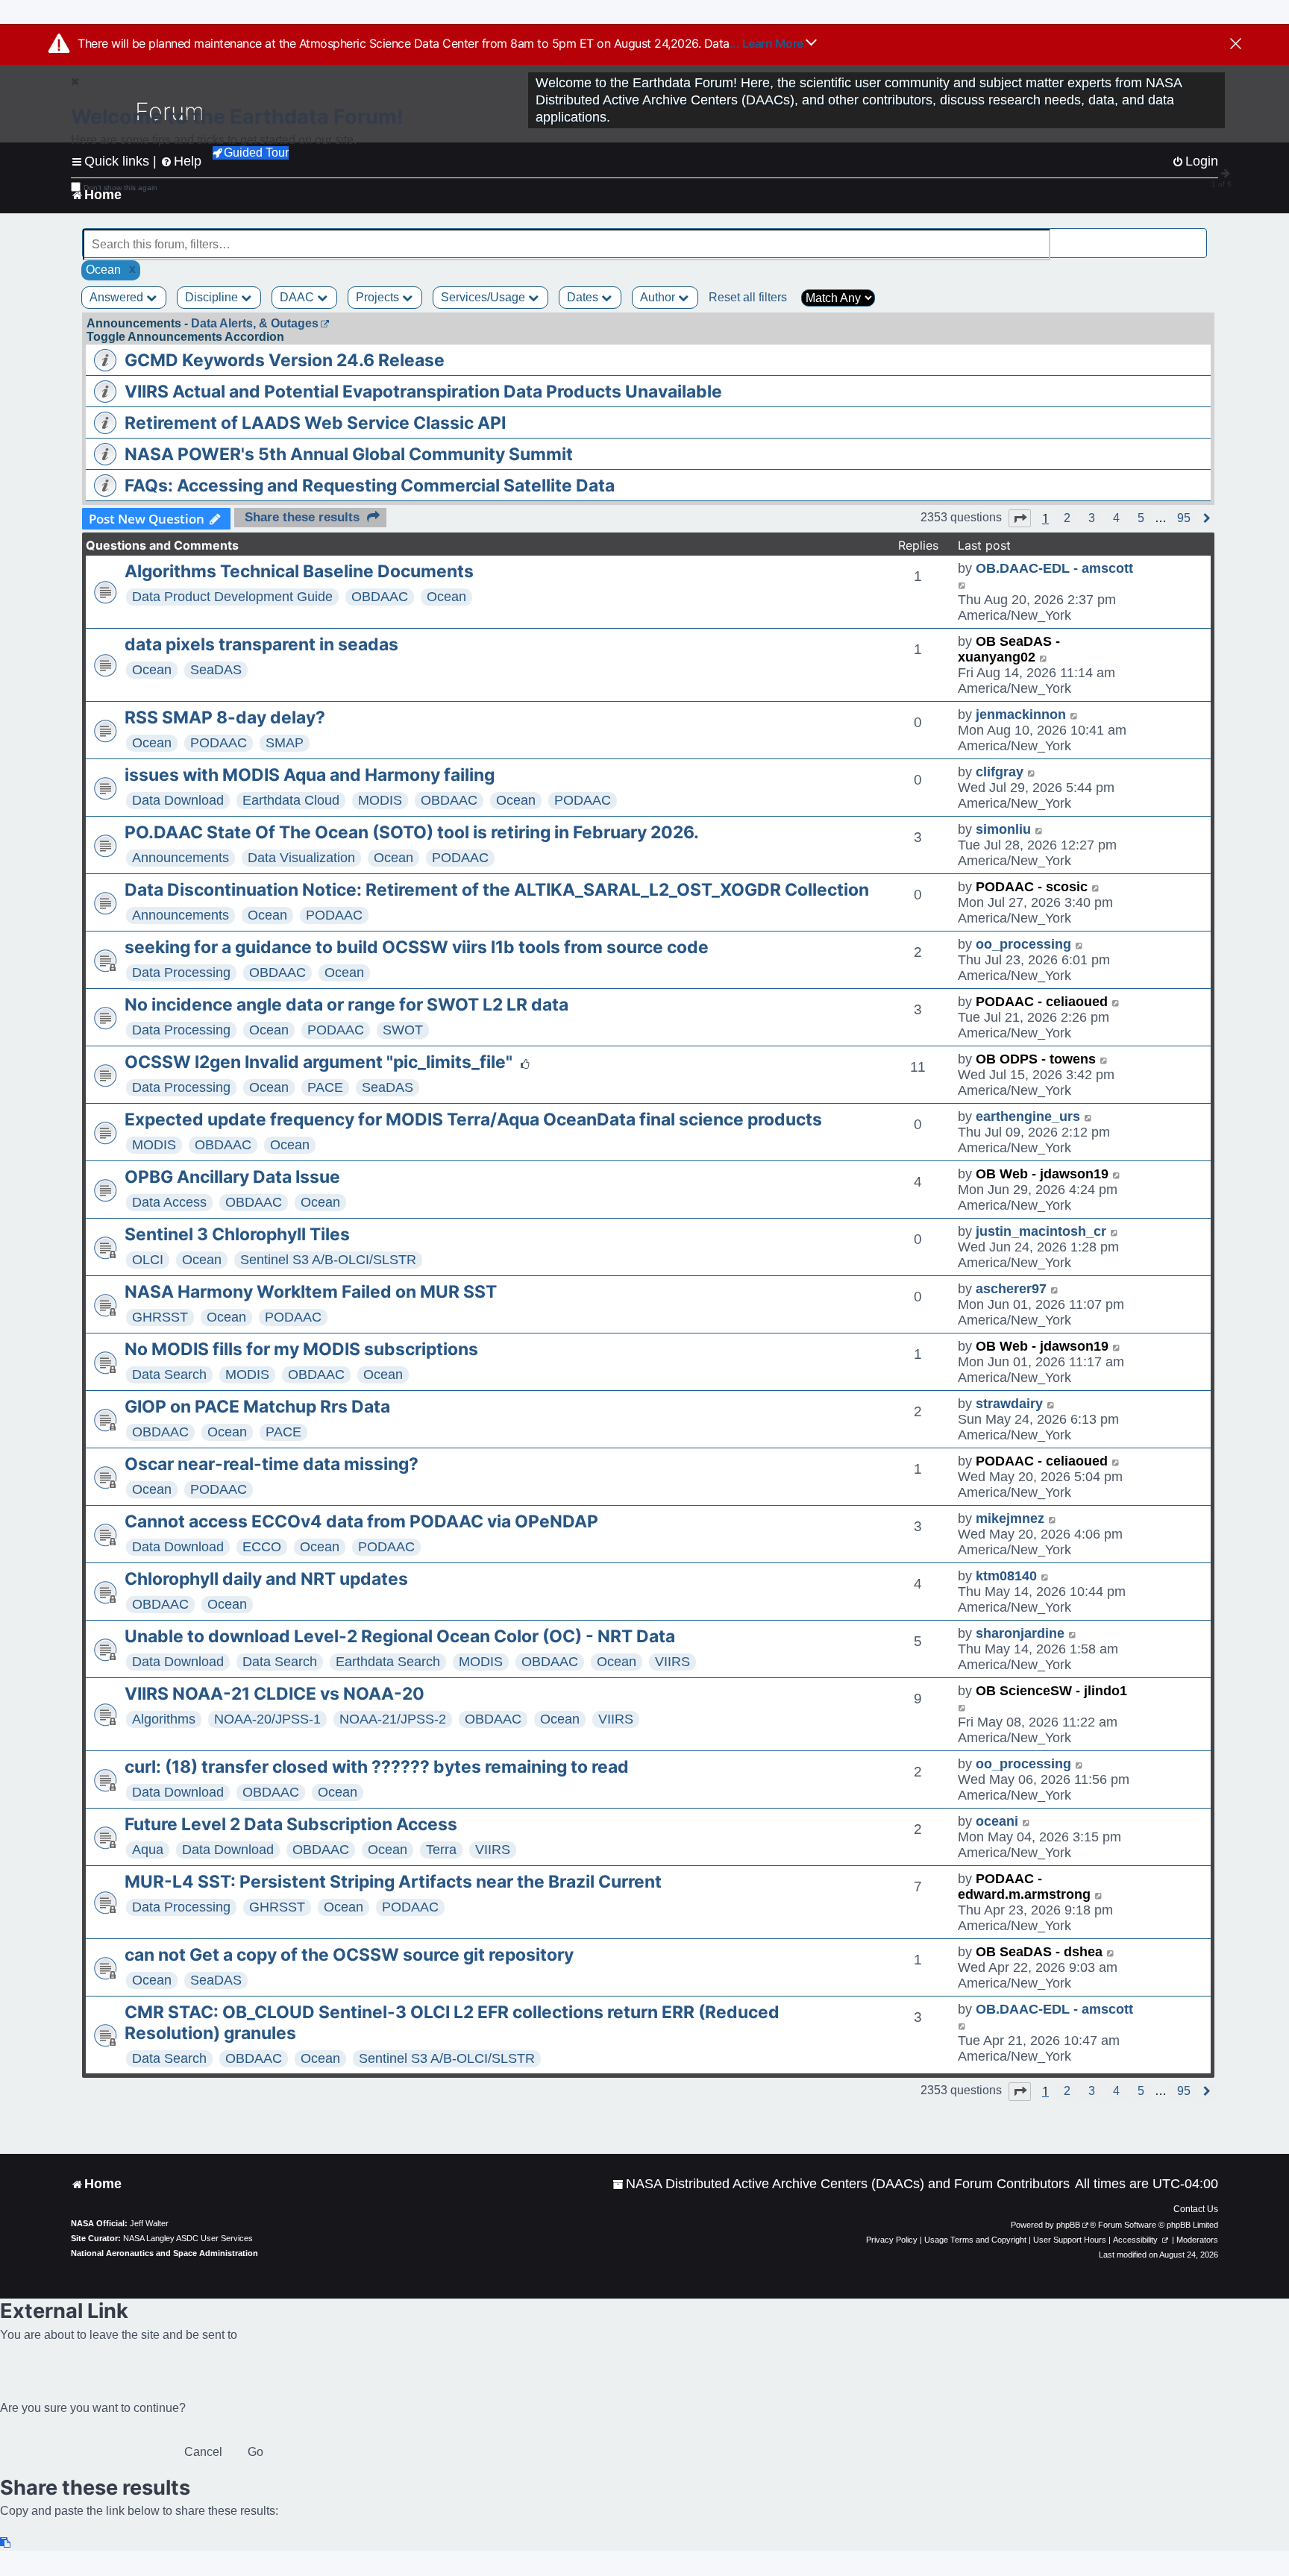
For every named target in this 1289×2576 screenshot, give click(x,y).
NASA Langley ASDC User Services (188, 2238)
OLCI (148, 1260)
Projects (379, 297)
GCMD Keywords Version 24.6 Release (285, 360)
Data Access (169, 1202)
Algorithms (164, 1719)
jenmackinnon (1021, 714)
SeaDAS (216, 670)
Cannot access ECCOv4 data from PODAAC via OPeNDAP (361, 1521)
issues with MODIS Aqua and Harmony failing (310, 775)
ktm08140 (1006, 1576)
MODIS (380, 800)
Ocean (446, 597)
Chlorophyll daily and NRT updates (266, 1579)
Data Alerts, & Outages (255, 323)
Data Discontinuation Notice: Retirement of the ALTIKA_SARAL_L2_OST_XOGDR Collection (497, 890)
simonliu (1003, 829)
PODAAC (219, 743)
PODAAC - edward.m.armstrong (1024, 1887)
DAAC (298, 297)
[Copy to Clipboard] (6, 2543)
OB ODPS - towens (1036, 1059)
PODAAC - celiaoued (1042, 1002)
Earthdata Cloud (291, 800)
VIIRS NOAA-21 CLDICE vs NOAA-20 (275, 1694)
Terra (441, 1850)
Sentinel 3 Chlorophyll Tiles (237, 1234)
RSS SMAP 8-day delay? (225, 717)
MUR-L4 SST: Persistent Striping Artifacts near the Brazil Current (393, 1882)
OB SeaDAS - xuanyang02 (1009, 649)
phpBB (1068, 2225)
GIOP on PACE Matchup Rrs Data (257, 1407)
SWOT (403, 1030)
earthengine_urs (1028, 1116)
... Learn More (768, 43)
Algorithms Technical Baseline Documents (299, 571)
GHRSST (160, 1317)
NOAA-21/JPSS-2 (393, 1719)
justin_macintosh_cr (1041, 1231)
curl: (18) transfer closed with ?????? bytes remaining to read (377, 1767)
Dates (584, 297)
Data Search (169, 1375)
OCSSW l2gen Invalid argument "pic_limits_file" (319, 1062)
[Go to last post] (963, 584)
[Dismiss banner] (1236, 45)
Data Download (178, 800)
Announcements (181, 858)
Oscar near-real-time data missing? (272, 1464)
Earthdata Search (388, 1662)
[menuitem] (841, 2184)
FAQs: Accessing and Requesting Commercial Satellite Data (370, 486)
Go (255, 2452)
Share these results (302, 517)
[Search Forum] (1197, 236)
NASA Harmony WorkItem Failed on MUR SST (311, 1292)
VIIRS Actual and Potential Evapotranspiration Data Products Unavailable (423, 392)
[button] (1020, 518)
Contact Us (1196, 2209)
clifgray (1000, 772)
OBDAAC (380, 597)
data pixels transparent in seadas (261, 644)
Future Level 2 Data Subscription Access (291, 1824)
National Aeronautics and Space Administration (164, 2253)
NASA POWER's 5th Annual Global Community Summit (349, 454)
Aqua (148, 1850)
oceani (997, 1821)
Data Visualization (301, 858)
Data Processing (181, 973)
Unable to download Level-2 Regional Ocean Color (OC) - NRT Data (400, 1636)
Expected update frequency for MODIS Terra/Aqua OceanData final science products (473, 1119)
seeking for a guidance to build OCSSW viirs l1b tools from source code (417, 947)
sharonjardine (1020, 1633)
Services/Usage (484, 297)
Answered (118, 297)
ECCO (262, 1547)
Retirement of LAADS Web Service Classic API (315, 423)
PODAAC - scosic (1032, 887)
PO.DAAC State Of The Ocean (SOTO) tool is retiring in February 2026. (412, 832)
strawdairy (1009, 1404)
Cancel (203, 2452)
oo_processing (1023, 944)
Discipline (213, 297)
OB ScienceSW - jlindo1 (1051, 1691)
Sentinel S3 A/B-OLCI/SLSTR (328, 1260)
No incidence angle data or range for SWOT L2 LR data (346, 1005)
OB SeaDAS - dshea (1039, 1952)
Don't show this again (120, 188)
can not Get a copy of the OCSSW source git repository (349, 1955)
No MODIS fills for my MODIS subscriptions (301, 1349)
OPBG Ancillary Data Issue (232, 1177)
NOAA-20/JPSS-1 (267, 1719)
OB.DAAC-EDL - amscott (1054, 568)
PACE (325, 1087)
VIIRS (672, 1662)
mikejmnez (1010, 1518)
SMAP (285, 743)
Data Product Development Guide (232, 597)
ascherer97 (1011, 1289)
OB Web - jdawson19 (1042, 1174)
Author (659, 297)
